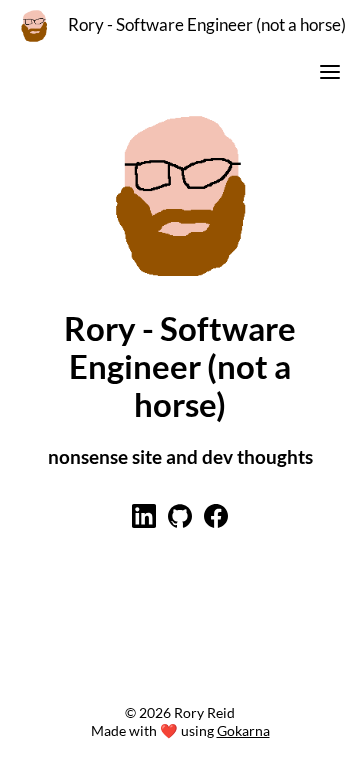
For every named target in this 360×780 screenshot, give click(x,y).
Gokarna (243, 730)
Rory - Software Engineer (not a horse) (207, 25)
